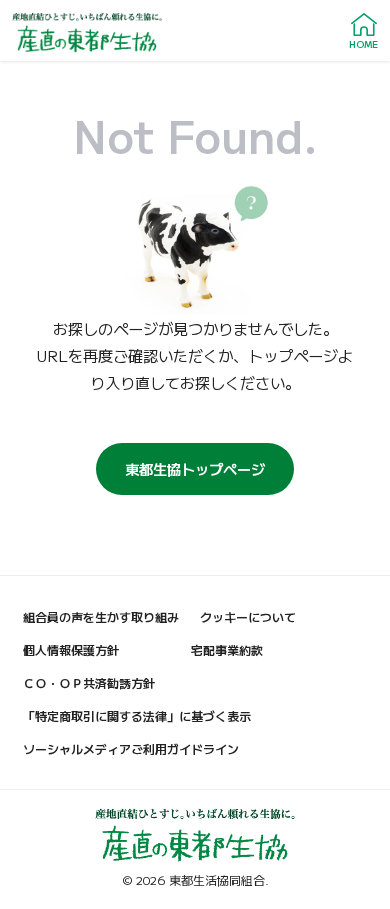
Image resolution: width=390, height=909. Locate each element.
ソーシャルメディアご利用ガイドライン (131, 748)
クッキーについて (248, 616)
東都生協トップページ (195, 468)
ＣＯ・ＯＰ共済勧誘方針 (89, 682)
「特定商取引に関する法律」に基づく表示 (137, 715)
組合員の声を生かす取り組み (101, 616)
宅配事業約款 (227, 649)
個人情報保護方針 (71, 649)
